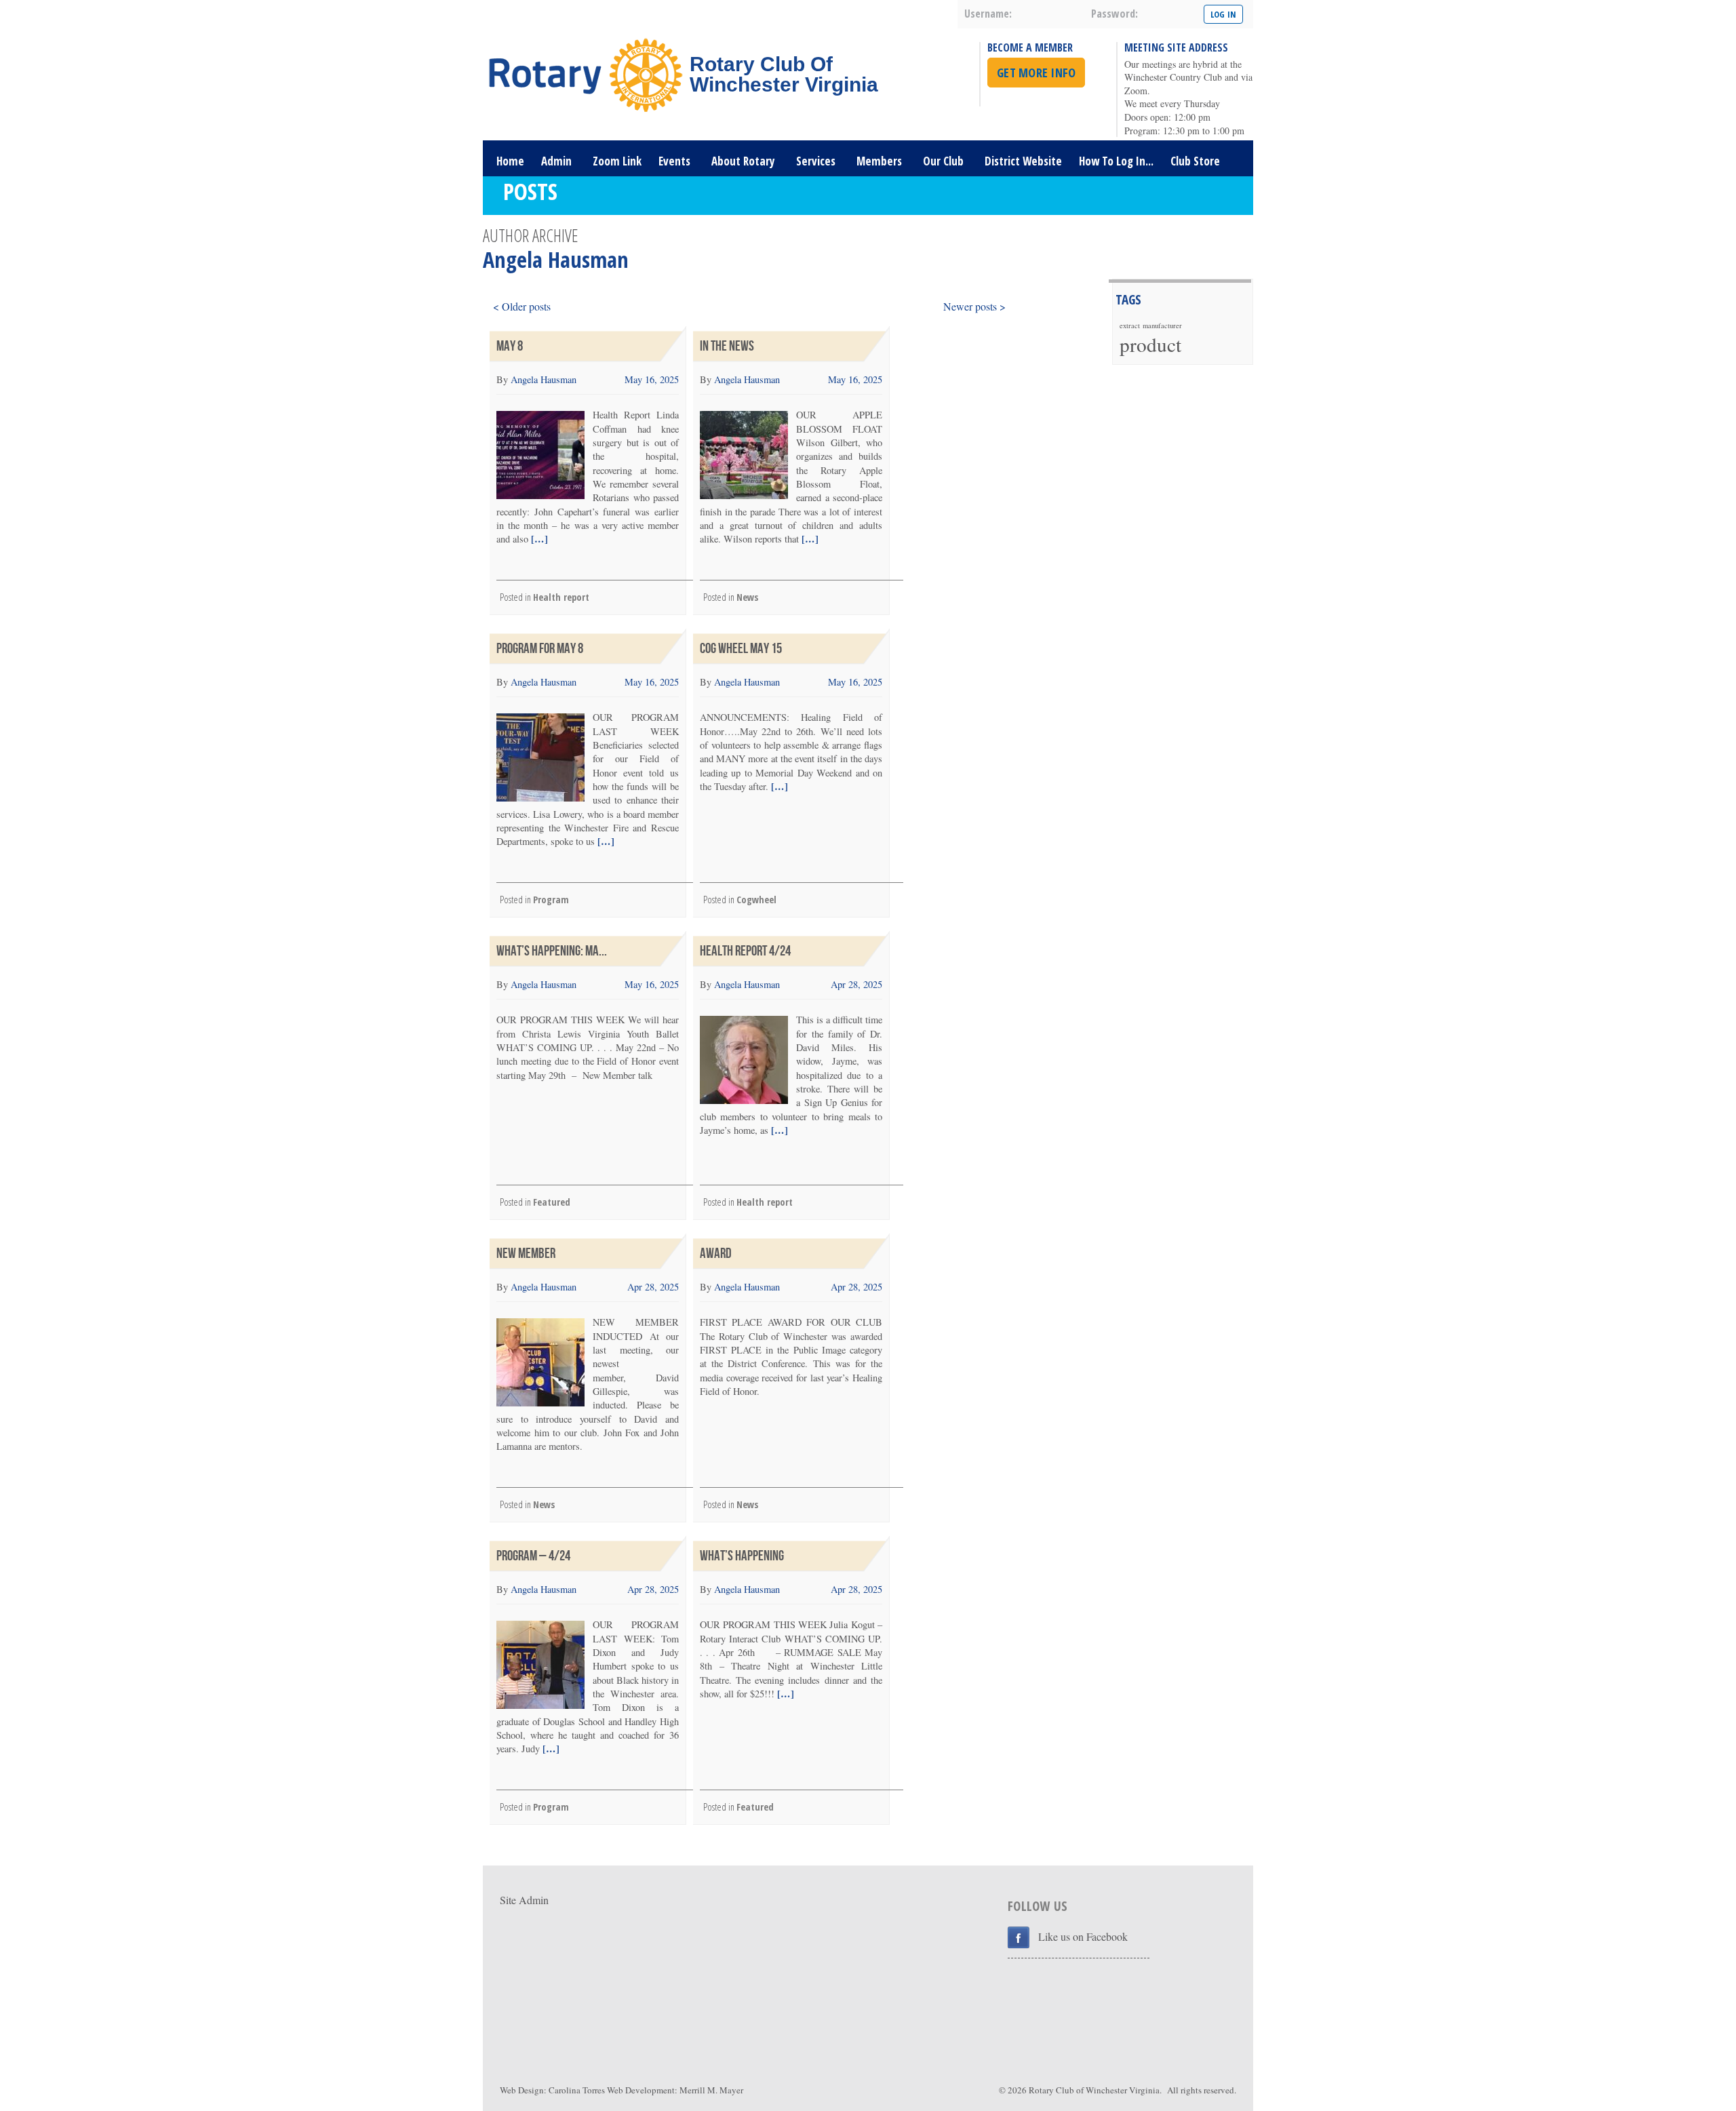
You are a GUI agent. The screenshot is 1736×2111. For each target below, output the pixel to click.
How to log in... (1116, 161)
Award (716, 1254)
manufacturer (1162, 325)
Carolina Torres (577, 2090)
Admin (556, 161)
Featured (552, 1202)
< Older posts (522, 306)
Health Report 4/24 (745, 951)
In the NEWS (727, 346)
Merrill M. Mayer (711, 2090)
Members (879, 161)
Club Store (1195, 161)
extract (1130, 325)
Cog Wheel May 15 (741, 649)
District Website (1023, 161)
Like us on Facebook (1083, 1936)
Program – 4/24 (533, 1556)
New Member (526, 1254)
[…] (538, 539)
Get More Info (1036, 73)
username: (988, 14)
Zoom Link (617, 161)
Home (510, 161)
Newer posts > (974, 306)
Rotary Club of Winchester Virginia (1094, 2090)
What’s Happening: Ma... (552, 951)
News (747, 597)
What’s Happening (742, 1556)
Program (551, 900)
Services (816, 161)
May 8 (510, 346)
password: (1114, 14)
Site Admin (524, 1900)
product (1150, 344)
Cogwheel (756, 900)
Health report (561, 597)
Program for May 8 (540, 649)
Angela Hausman (544, 379)
